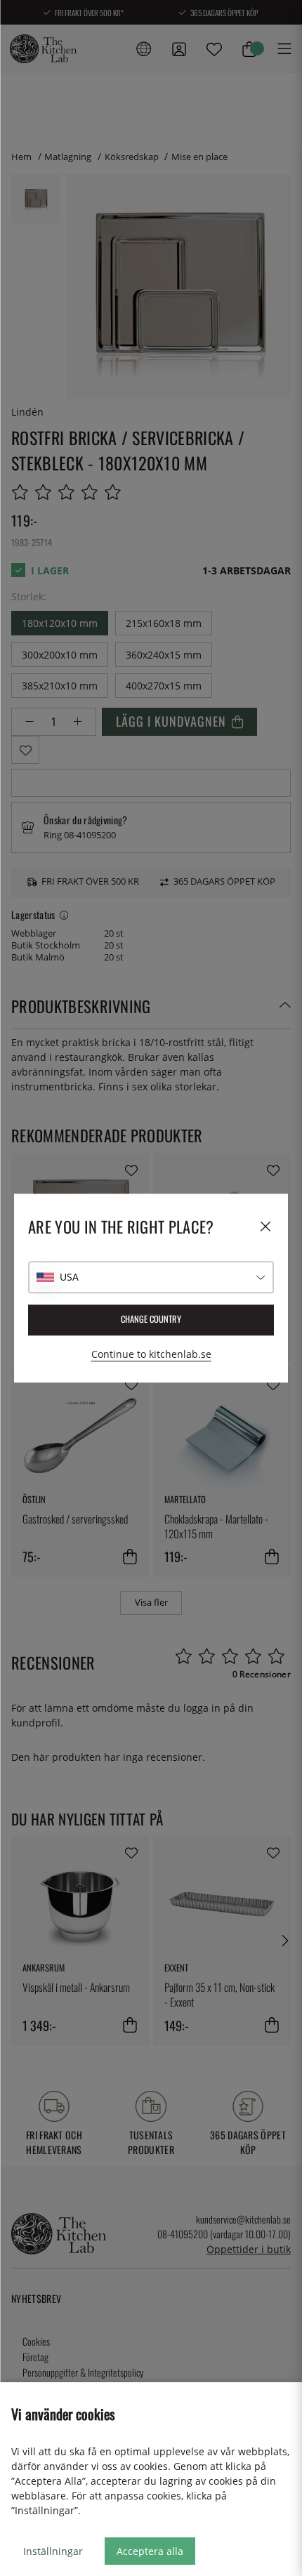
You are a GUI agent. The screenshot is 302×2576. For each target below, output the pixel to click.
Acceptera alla (150, 2551)
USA (69, 1277)
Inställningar (53, 2551)
